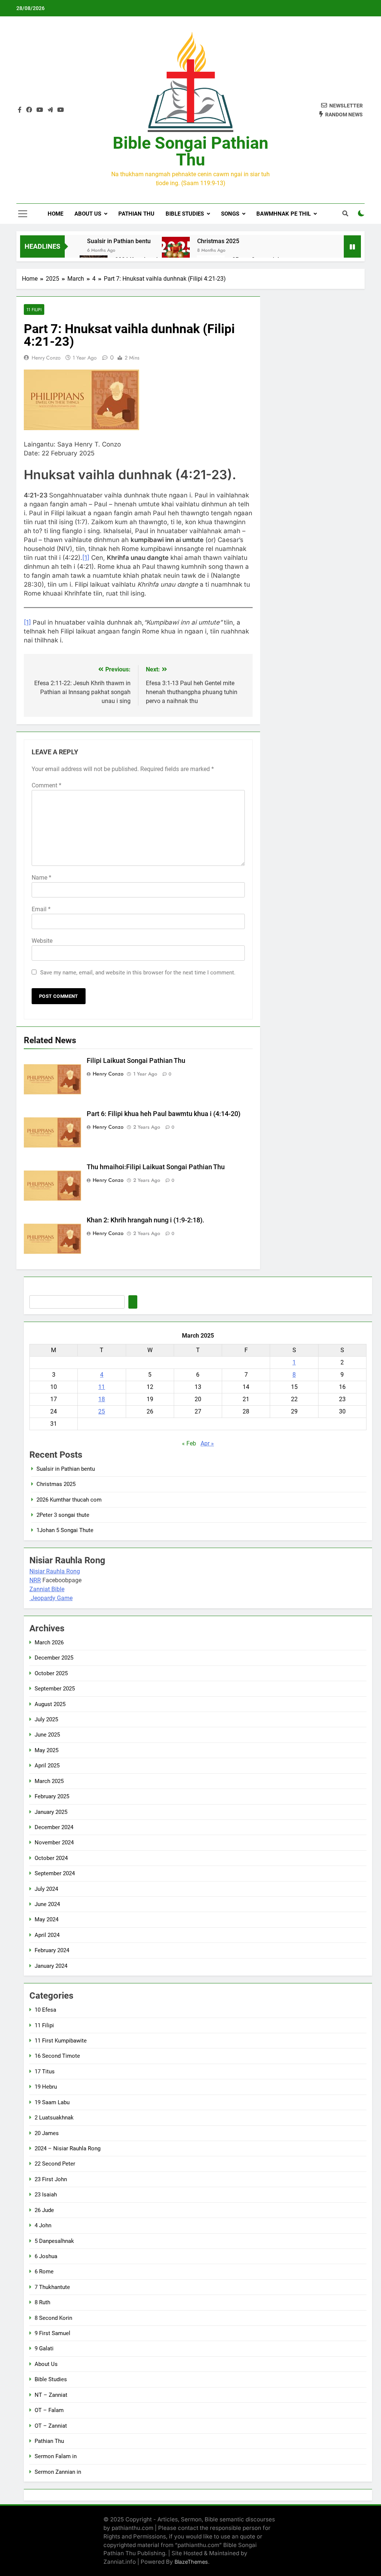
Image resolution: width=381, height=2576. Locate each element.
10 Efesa (45, 2010)
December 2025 (54, 1658)
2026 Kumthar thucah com (69, 1500)
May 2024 (47, 1919)
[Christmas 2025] (176, 251)
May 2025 (47, 1750)
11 (102, 1387)
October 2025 (51, 1673)
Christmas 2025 (218, 241)
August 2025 (50, 1704)
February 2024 (52, 1950)
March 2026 (49, 1642)
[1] (86, 558)
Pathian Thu (136, 214)
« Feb (189, 1443)
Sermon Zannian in (58, 2472)
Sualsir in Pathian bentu (119, 241)
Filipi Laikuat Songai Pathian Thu (136, 1061)
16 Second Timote (57, 2056)
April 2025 (47, 1766)
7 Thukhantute (52, 2287)
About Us (88, 214)
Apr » (207, 1443)
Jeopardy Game (52, 1598)
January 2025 (51, 1812)
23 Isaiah (46, 2195)
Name (41, 878)
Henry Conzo (46, 358)
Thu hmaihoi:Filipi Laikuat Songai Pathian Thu (156, 1167)
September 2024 (55, 1873)
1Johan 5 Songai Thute (65, 1530)
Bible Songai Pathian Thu (190, 151)
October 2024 (51, 1858)
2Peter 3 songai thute (63, 1515)
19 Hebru (46, 2087)
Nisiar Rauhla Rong (55, 1571)
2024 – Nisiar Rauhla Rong (68, 2148)
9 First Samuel (52, 2333)
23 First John (51, 2179)
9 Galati (44, 2348)
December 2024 (54, 1827)
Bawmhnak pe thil (284, 214)
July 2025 (46, 1719)
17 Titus (45, 2072)
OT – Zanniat (51, 2426)
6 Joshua (46, 2256)
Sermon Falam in (56, 2456)
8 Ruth (42, 2302)
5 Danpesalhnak (54, 2241)
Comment (47, 785)
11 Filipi (34, 309)
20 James (47, 2133)
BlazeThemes (191, 2562)
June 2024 (47, 1904)
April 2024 (47, 1935)
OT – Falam (49, 2410)
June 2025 (47, 1735)
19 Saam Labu (52, 2102)
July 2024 (46, 1889)
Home (55, 214)
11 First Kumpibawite (61, 2041)
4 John (43, 2225)
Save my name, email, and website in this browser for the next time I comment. (138, 973)
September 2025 (55, 1689)
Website (42, 941)
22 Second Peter (55, 2164)
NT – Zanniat (51, 2395)
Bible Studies (185, 214)
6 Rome (44, 2272)
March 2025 (49, 1781)
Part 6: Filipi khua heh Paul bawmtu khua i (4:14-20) (164, 1114)
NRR (35, 1580)
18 (102, 1399)
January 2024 (51, 1966)
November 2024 (54, 1842)
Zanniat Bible (47, 1589)
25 (102, 1411)
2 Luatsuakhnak (54, 2118)
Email (41, 909)
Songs (230, 214)
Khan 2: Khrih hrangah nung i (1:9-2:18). (145, 1220)
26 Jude (44, 2210)
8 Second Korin (53, 2318)
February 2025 (52, 1796)
